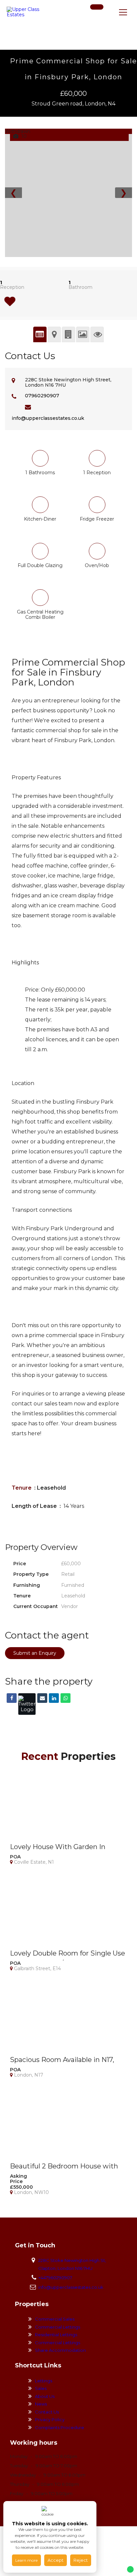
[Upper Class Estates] (23, 12)
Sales (41, 2388)
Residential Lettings (56, 2335)
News (41, 2404)
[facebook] (87, 15)
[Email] (42, 1698)
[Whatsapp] (66, 1698)
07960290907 (42, 396)
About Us (45, 2396)
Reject (81, 2560)
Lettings (44, 2381)
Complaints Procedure (60, 2427)
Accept (56, 2560)
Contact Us (47, 2412)
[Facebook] (12, 1698)
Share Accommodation (60, 2350)
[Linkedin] (54, 1698)
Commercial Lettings (58, 2327)
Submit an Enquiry (35, 1653)
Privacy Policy (50, 2419)
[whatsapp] (107, 15)
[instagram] (97, 15)
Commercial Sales (55, 2319)
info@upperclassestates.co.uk (48, 418)
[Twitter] (27, 1704)
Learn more (26, 2560)
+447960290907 (55, 2278)
